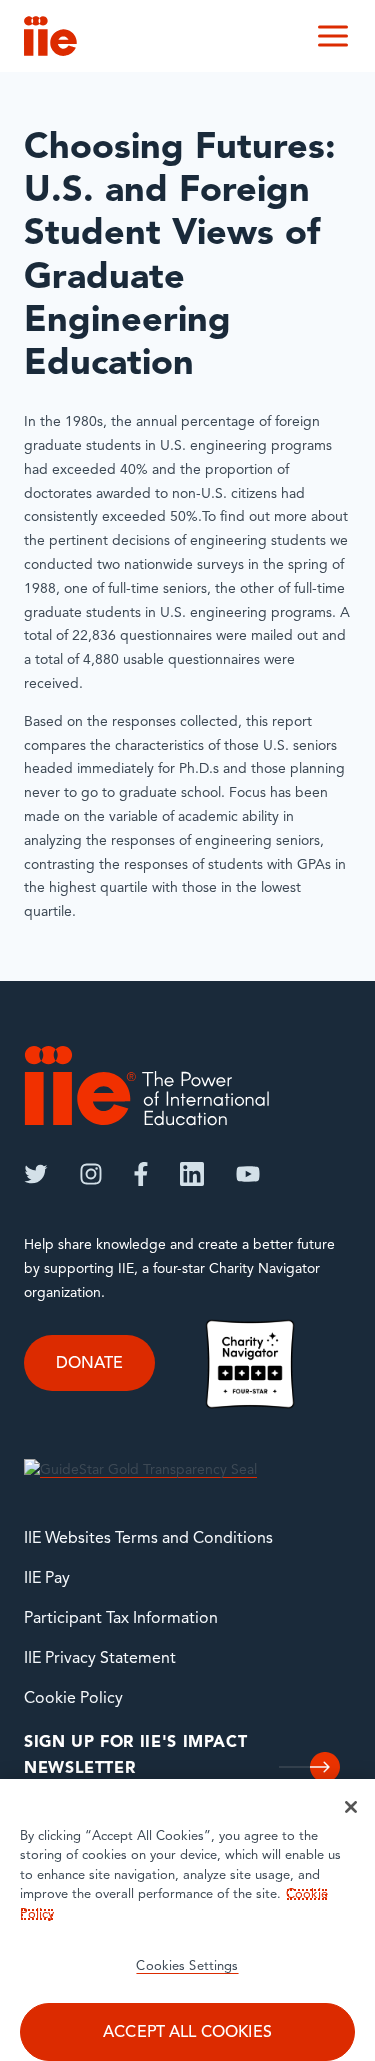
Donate (89, 1363)
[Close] (351, 1807)
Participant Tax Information (121, 1619)
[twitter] (36, 1174)
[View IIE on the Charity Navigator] (250, 1364)
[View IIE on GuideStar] (140, 1470)
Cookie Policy (73, 1699)
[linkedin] (192, 1174)
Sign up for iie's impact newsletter (135, 1756)
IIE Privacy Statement (100, 1659)
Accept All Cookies (187, 2033)
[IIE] (147, 1085)
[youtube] (248, 1174)
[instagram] (91, 1174)
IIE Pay (47, 1579)
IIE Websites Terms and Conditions (148, 1539)
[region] (187, 1920)
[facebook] (141, 1174)
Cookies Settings (187, 1966)
